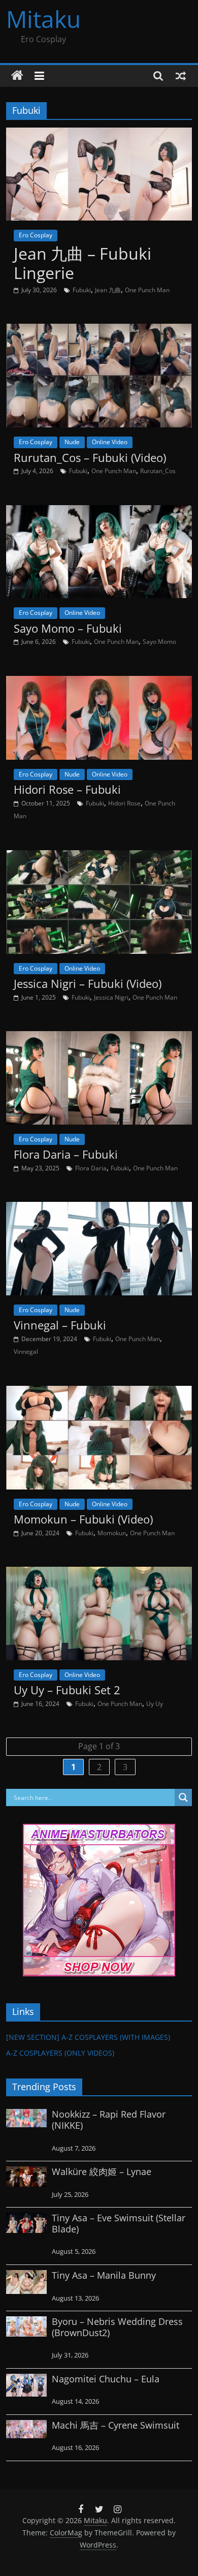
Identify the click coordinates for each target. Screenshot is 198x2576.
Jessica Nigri (111, 997)
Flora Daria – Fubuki (66, 1154)
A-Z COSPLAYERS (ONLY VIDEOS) (60, 2053)
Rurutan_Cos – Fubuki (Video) (90, 457)
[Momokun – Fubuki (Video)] (99, 1392)
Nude (72, 442)
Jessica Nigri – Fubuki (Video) (88, 983)
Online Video (110, 442)
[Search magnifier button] (183, 1797)
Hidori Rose (124, 803)
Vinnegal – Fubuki (60, 1325)
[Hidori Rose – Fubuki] (99, 682)
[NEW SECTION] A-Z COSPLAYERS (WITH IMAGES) (88, 2037)
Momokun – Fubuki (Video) (83, 1519)
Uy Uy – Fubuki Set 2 (67, 1690)
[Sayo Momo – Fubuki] (99, 511)
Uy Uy (155, 1704)
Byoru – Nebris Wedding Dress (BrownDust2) (117, 2327)
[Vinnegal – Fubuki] (99, 1208)
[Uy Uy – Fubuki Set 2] (99, 1573)
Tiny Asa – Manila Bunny (104, 2275)
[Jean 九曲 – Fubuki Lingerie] (99, 134)
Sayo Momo (159, 642)
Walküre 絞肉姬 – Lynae (102, 2171)
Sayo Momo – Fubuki (68, 628)
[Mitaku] (17, 76)
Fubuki (82, 290)
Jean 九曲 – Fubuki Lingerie (82, 263)
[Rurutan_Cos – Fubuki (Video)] (99, 330)
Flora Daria (91, 1168)
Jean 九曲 (108, 290)
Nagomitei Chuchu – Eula (106, 2379)
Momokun (112, 1533)
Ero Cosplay (36, 235)
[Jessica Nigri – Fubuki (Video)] (99, 856)
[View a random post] (181, 76)
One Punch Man (147, 290)
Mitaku (43, 19)
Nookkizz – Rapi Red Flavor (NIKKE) (109, 2120)
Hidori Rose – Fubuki (67, 789)
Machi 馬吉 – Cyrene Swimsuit (115, 2425)
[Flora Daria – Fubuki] (99, 1037)
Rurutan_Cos (158, 471)
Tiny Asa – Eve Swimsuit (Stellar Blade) (119, 2223)
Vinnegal (26, 1352)
